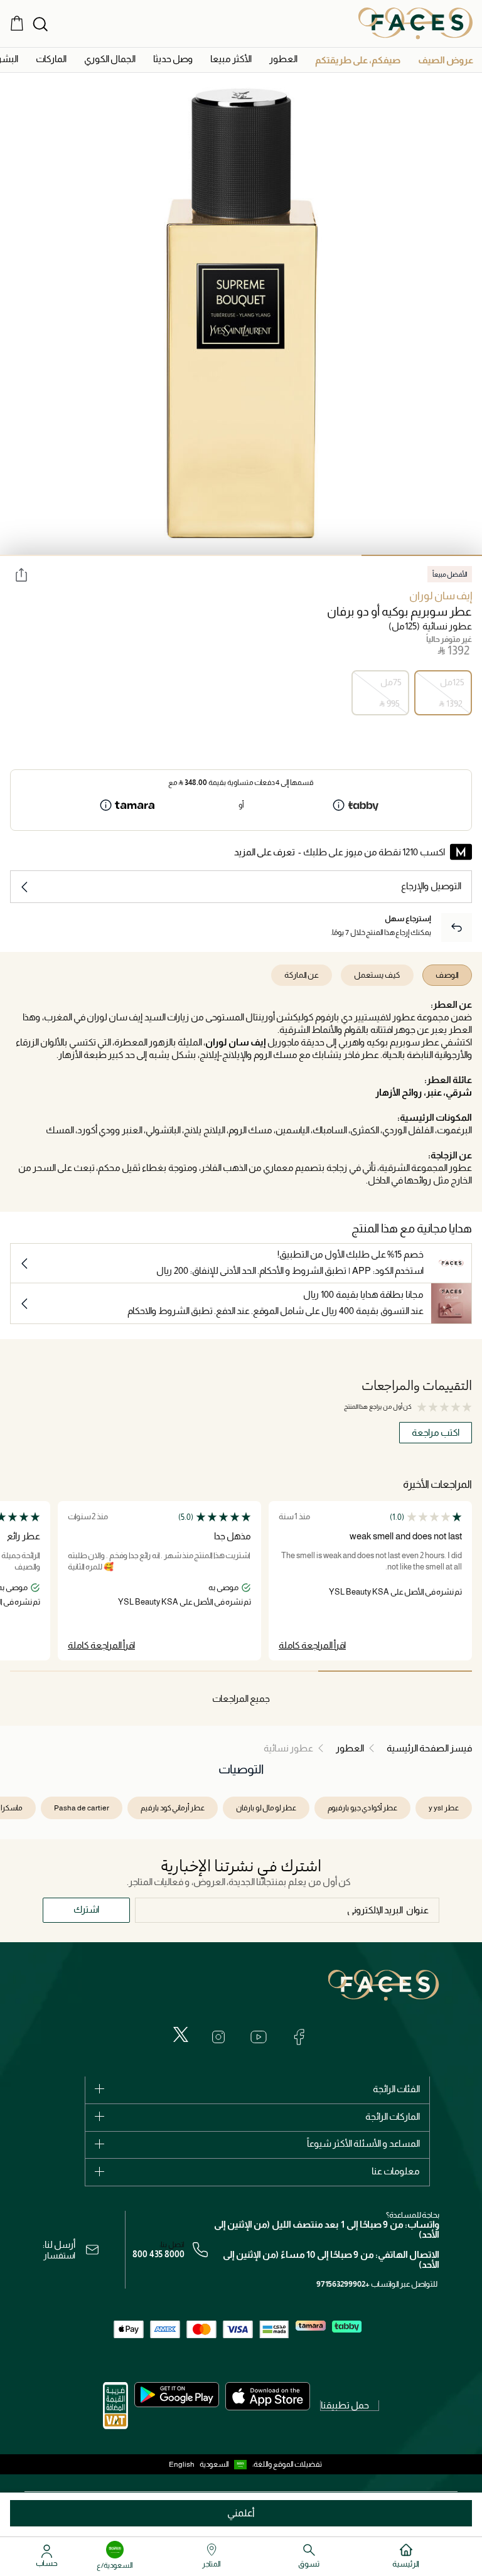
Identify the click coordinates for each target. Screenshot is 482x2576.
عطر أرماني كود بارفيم (173, 1808)
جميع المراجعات (241, 1698)
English (182, 2464)
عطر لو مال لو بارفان (266, 1808)
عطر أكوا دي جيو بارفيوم (362, 1808)
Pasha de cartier (82, 1808)
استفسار (59, 2255)
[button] (446, 60)
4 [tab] (60, 555)
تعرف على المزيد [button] (265, 852)
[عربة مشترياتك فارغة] (17, 23)
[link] (51, 59)
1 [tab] (422, 555)
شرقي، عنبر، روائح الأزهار (424, 1092)
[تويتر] (181, 2034)
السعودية (214, 2464)
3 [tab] (181, 555)
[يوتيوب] (259, 2037)
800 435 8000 (158, 2254)
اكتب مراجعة (436, 1432)
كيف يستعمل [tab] (377, 975)
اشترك (86, 1909)
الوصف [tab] (447, 975)
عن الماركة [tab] (302, 975)
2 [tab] (301, 555)
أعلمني (241, 2513)
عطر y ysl (444, 1808)
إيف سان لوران (441, 596)
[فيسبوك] (299, 2037)
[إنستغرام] (218, 2037)
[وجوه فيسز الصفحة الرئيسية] (415, 23)
